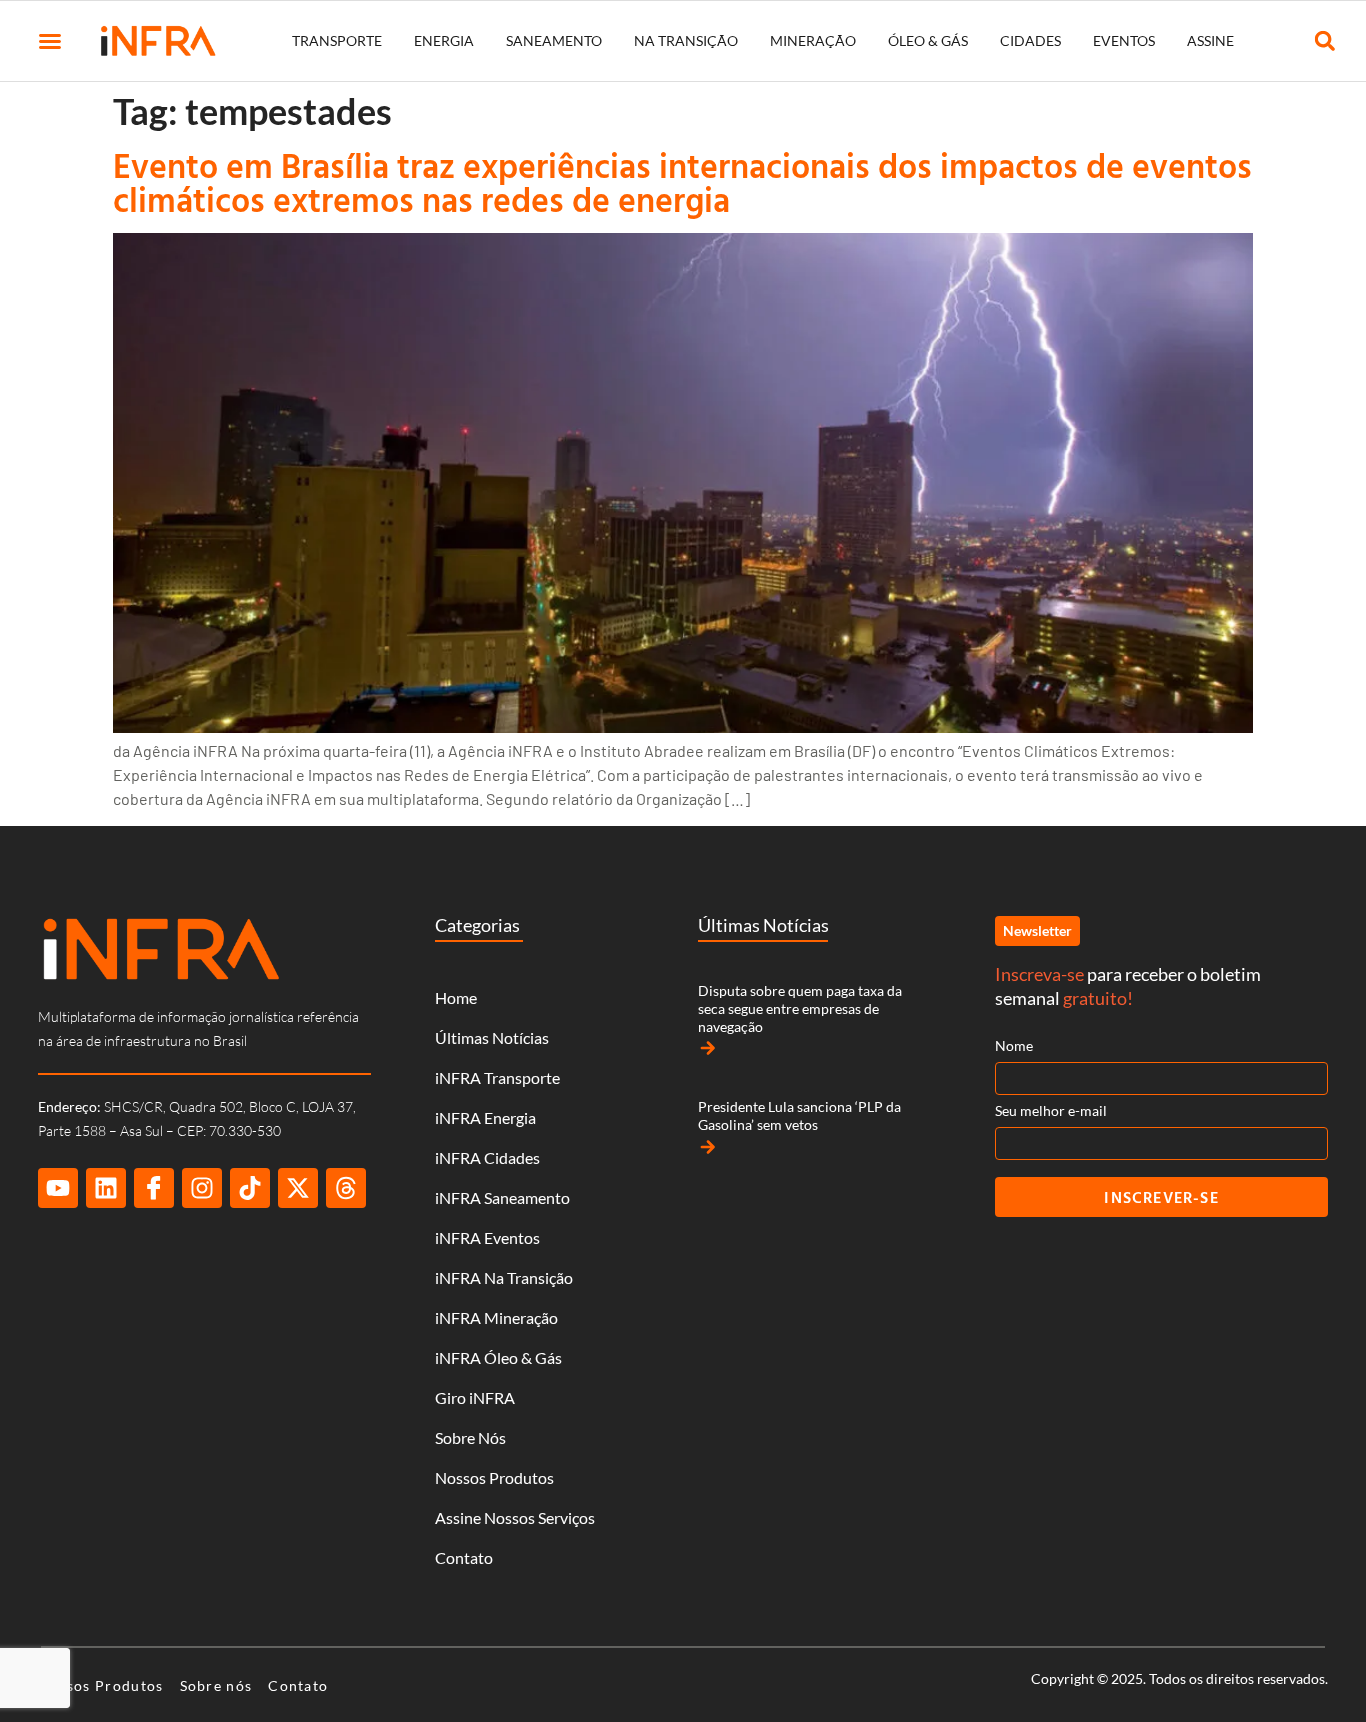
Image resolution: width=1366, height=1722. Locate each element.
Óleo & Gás (928, 40)
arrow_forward (708, 1048)
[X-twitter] (298, 1188)
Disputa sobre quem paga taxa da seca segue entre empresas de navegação (800, 1008)
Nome (1014, 1045)
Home (456, 997)
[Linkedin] (106, 1188)
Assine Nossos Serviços (515, 1517)
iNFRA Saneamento (502, 1197)
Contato (464, 1557)
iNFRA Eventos (487, 1237)
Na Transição (686, 40)
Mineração (813, 40)
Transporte (337, 40)
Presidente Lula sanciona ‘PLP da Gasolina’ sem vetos (799, 1115)
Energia (444, 40)
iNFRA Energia (485, 1117)
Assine (1210, 40)
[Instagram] (202, 1188)
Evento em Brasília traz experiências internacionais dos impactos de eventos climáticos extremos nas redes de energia (682, 182)
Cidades (1030, 40)
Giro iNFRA (475, 1397)
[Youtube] (58, 1188)
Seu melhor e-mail (1051, 1110)
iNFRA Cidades (487, 1157)
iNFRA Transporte (497, 1077)
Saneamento (554, 40)
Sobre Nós (470, 1437)
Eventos (1124, 40)
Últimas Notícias (492, 1037)
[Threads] (346, 1188)
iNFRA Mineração (496, 1317)
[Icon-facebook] (154, 1188)
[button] (50, 41)
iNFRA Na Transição (504, 1277)
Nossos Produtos (494, 1477)
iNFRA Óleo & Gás (498, 1357)
